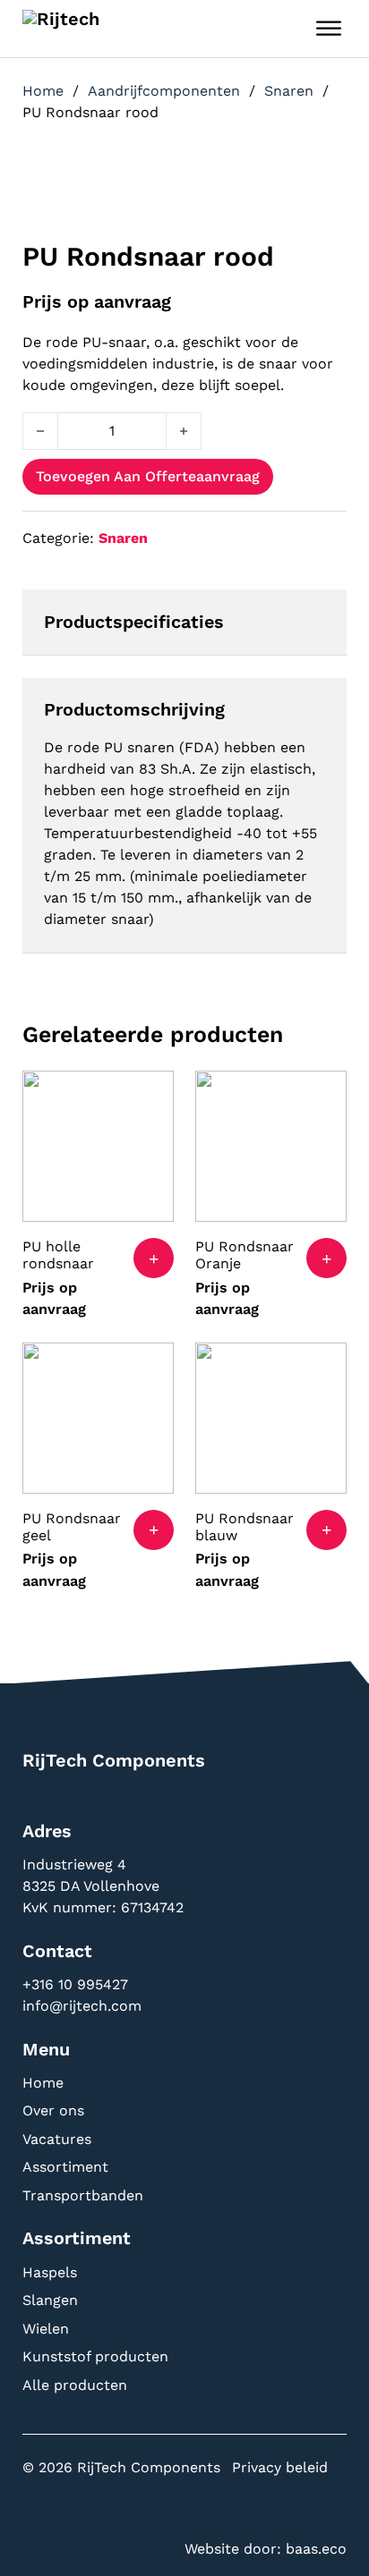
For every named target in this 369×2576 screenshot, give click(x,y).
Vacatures (57, 2139)
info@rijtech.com (82, 2006)
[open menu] (329, 29)
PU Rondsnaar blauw (245, 1527)
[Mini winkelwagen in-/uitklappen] (285, 29)
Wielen (46, 2329)
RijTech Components (114, 1760)
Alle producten (75, 2385)
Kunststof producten (95, 2356)
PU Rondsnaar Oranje (245, 1255)
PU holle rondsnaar (58, 1255)
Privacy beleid (280, 2467)
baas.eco (316, 2549)
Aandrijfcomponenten (164, 91)
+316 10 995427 (77, 1984)
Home (43, 91)
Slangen (50, 2300)
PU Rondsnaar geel (72, 1527)
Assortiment (65, 2167)
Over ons (53, 2110)
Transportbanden (83, 2195)
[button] (154, 1258)
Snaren (289, 91)
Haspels (50, 2272)
